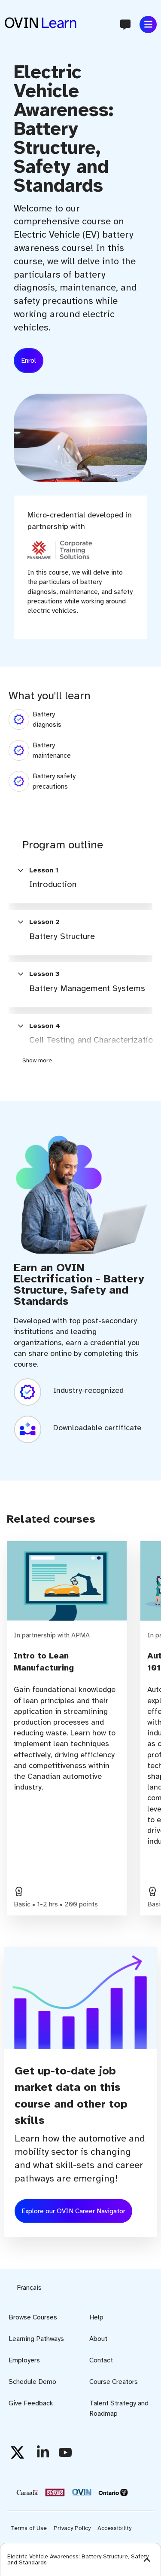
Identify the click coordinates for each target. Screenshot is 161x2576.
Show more (37, 1060)
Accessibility (114, 2528)
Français (29, 2288)
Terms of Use (29, 2528)
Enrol (29, 361)
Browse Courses (33, 2317)
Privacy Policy (72, 2528)
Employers (24, 2360)
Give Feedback (31, 2403)
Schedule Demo (32, 2382)
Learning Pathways (36, 2339)
